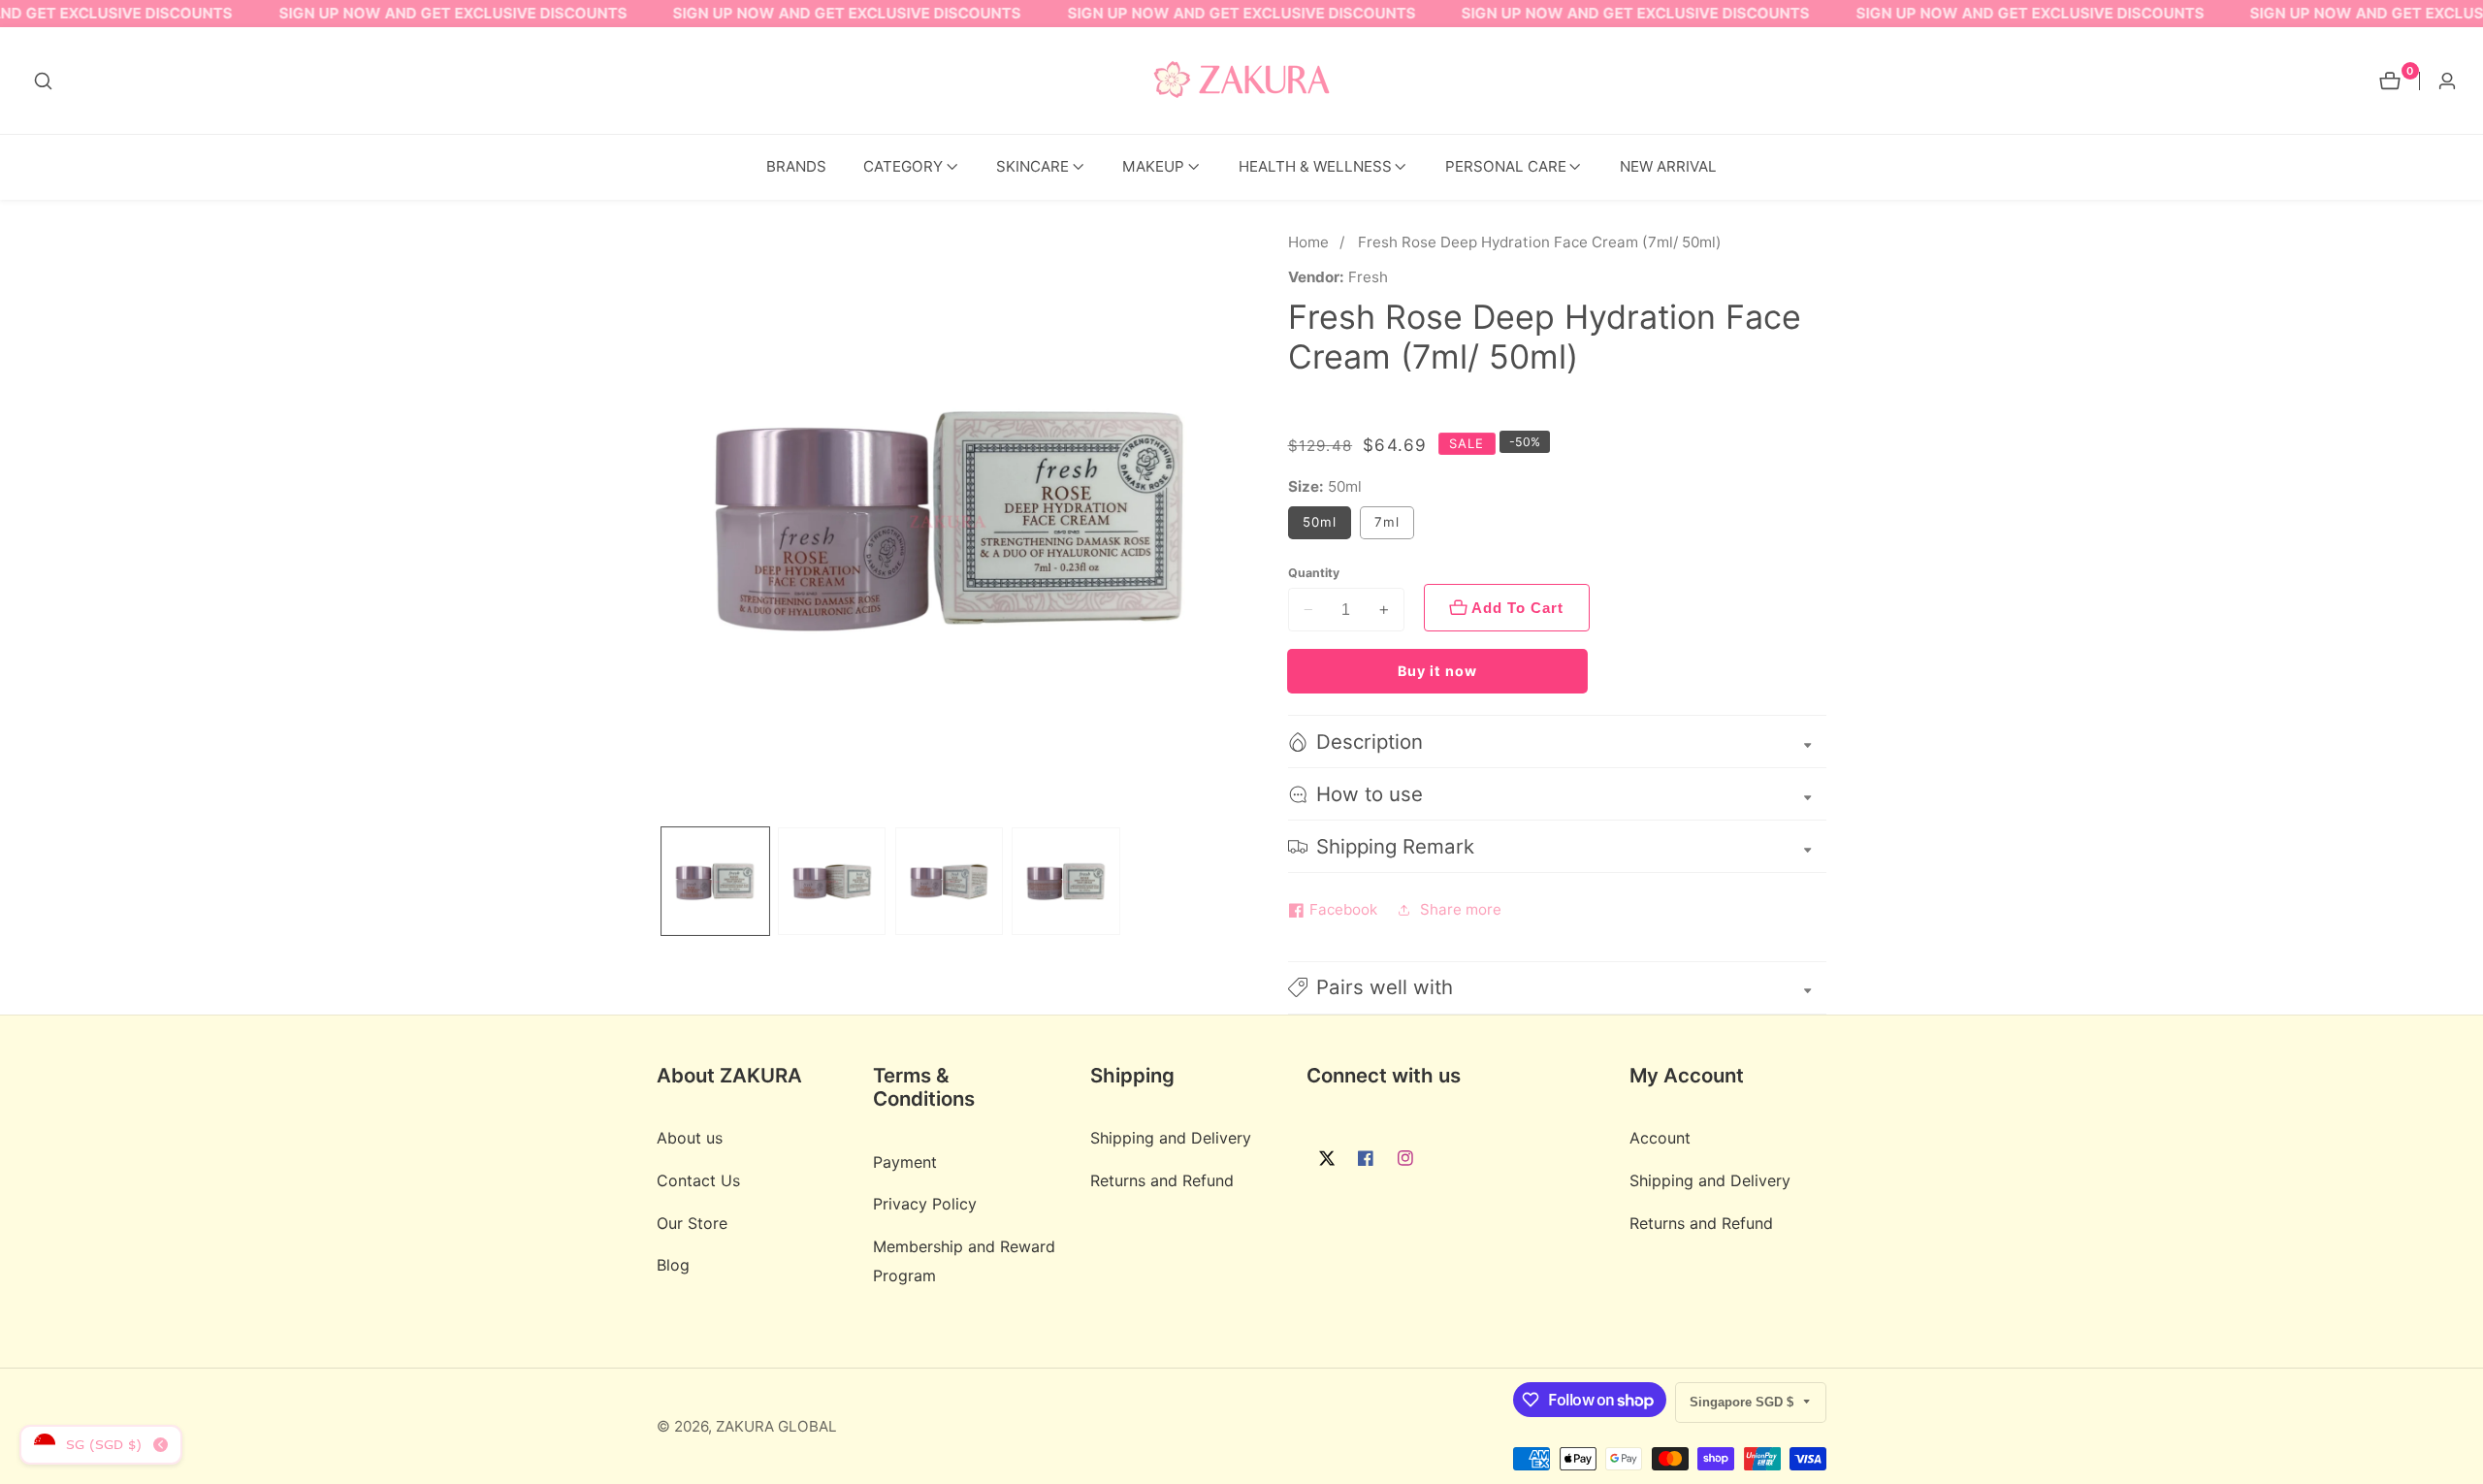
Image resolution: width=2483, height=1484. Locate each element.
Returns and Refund (1162, 1180)
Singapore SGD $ (1743, 1402)
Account (1660, 1138)
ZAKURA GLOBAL (776, 1426)
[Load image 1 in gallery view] (715, 881)
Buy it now (1437, 671)
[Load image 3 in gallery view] (949, 881)
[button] (903, 167)
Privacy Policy (925, 1204)
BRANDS (796, 166)
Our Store (692, 1223)
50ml (1320, 522)
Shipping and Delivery (1171, 1138)
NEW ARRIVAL (1668, 166)
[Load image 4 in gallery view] (1065, 881)
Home (1308, 242)
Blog (673, 1265)
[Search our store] (43, 81)
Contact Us (698, 1180)
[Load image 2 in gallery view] (832, 881)
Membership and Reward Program (964, 1260)
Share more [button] (1461, 909)
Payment (905, 1162)
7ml (1394, 526)
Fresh (1368, 277)
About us (690, 1138)
